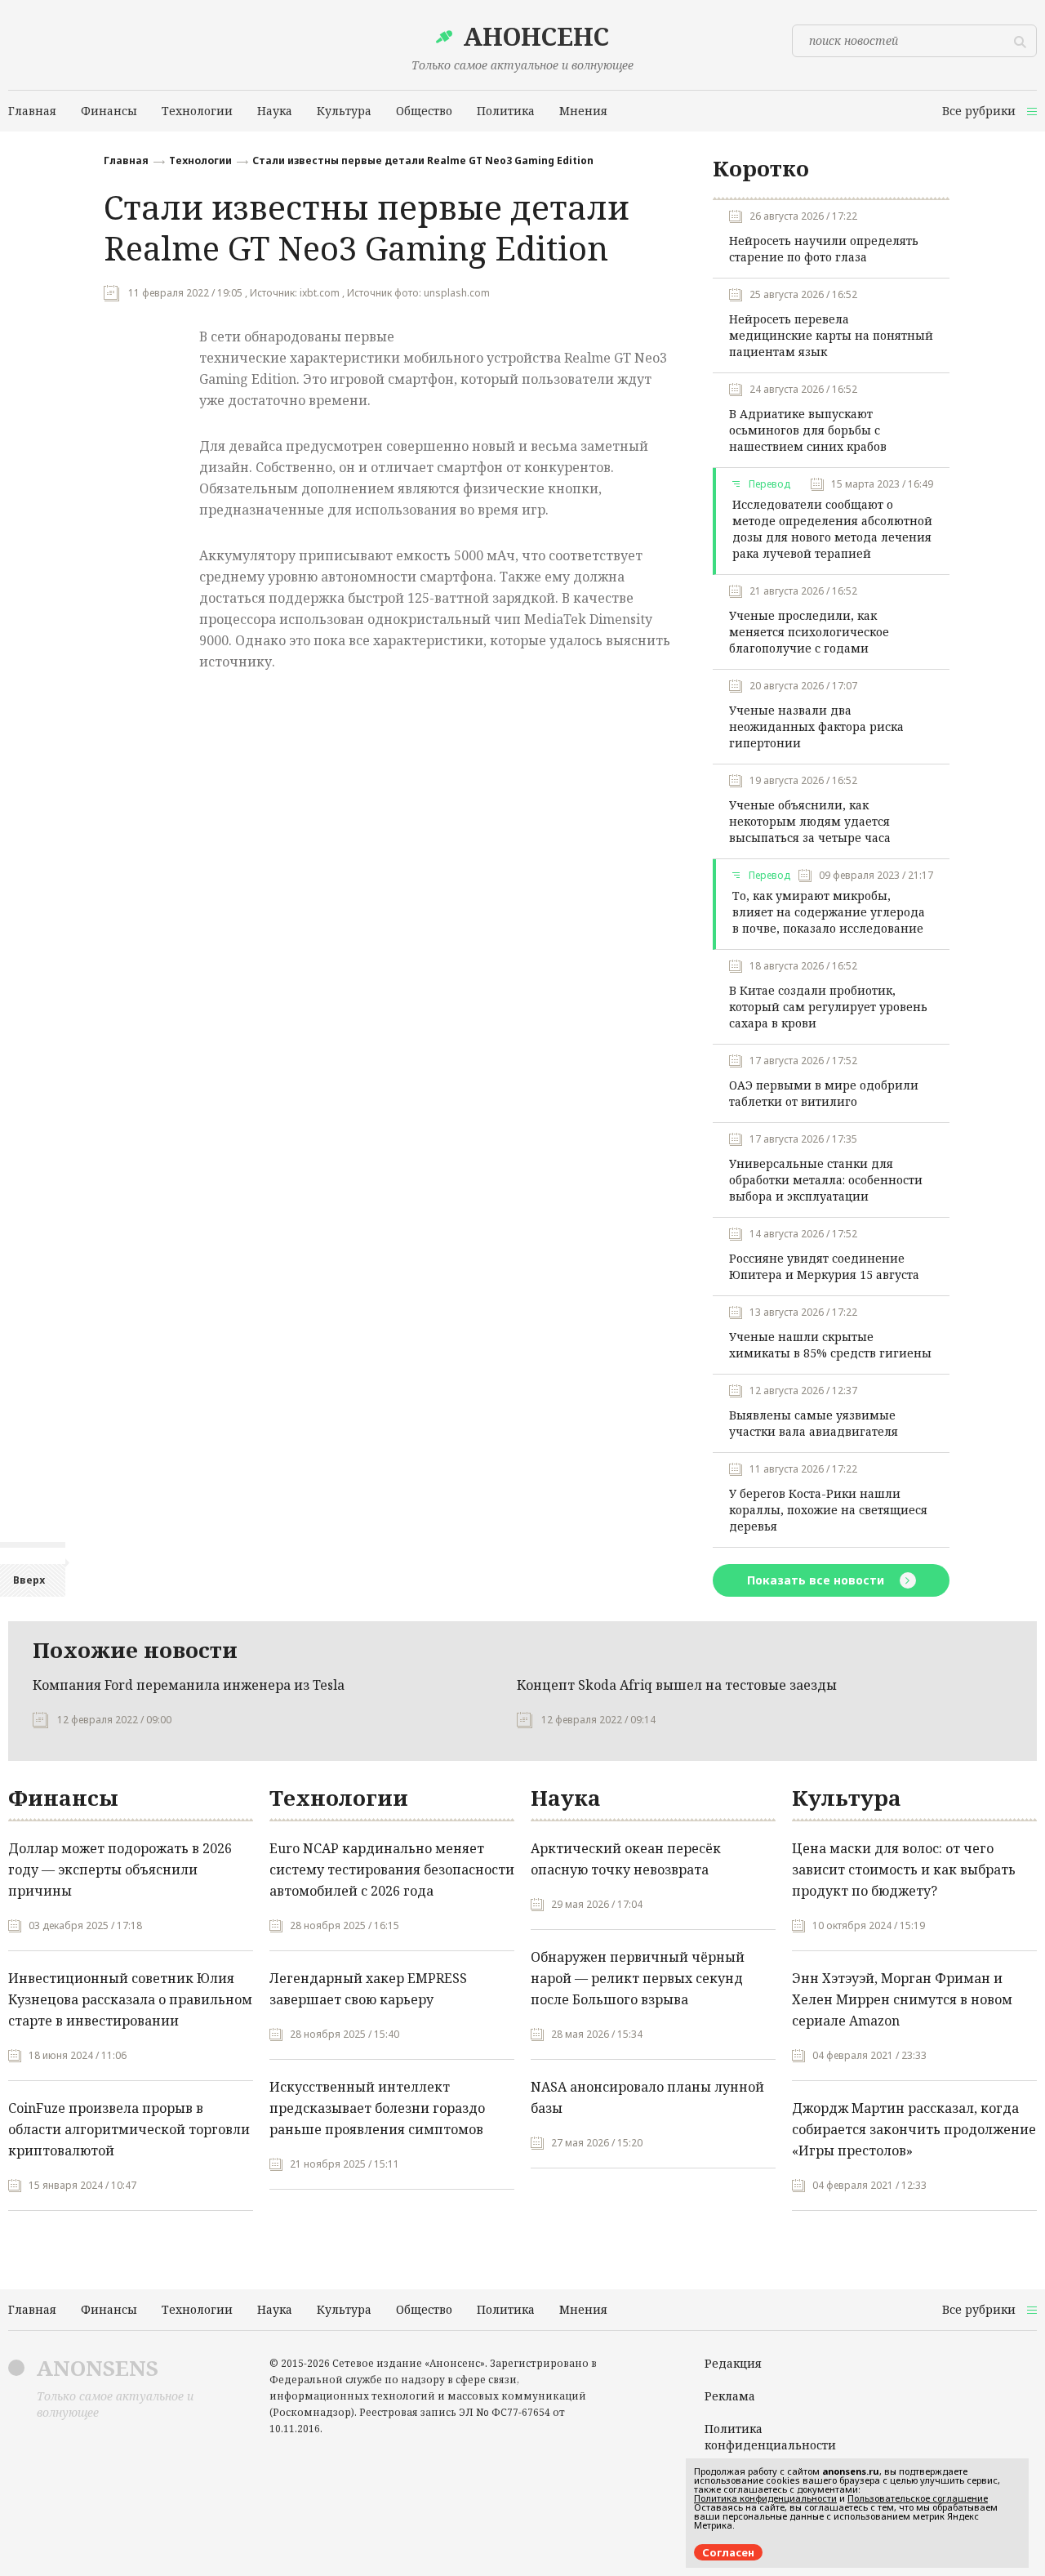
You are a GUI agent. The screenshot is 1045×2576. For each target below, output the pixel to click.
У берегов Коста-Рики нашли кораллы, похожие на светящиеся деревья (828, 1510)
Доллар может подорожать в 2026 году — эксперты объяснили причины (120, 1870)
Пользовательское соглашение (918, 2498)
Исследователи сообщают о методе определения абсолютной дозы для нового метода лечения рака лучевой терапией (832, 529)
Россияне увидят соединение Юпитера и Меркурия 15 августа (824, 1266)
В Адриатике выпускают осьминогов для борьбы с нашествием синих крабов (808, 430)
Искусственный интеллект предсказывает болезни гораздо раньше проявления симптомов (377, 2108)
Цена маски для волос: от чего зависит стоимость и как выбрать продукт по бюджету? (904, 1870)
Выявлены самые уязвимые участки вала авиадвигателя (814, 1423)
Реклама (730, 2396)
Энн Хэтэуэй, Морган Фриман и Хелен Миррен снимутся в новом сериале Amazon (902, 1999)
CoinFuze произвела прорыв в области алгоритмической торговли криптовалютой (129, 2129)
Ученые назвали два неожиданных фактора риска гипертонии (816, 726)
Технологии (200, 160)
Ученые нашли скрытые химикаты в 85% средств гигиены (830, 1345)
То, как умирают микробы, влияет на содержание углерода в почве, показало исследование (829, 912)
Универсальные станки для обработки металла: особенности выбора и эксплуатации (826, 1180)
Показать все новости (817, 1580)
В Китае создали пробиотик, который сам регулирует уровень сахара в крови (828, 1007)
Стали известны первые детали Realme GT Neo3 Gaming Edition (423, 160)
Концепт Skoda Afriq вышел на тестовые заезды (677, 1685)
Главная (126, 160)
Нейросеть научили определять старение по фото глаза (824, 249)
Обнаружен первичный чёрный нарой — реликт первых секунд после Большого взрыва (638, 1978)
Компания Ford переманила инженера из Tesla (189, 1685)
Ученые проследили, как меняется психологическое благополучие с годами (809, 632)
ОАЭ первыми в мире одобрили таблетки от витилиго (824, 1093)
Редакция (733, 2363)
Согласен (728, 2552)
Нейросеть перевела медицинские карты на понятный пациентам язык (831, 335)
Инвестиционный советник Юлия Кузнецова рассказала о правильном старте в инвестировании (130, 1999)
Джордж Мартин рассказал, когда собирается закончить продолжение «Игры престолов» (914, 2129)
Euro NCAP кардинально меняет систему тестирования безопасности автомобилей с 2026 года (392, 1870)
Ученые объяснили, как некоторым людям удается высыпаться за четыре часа (810, 821)
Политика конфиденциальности (770, 2437)
